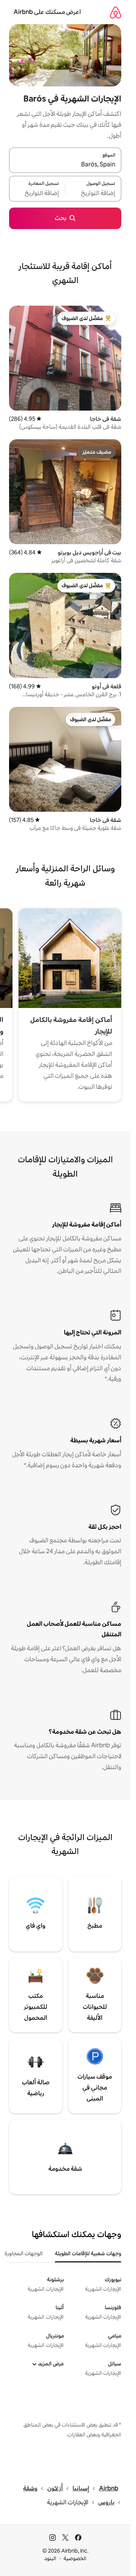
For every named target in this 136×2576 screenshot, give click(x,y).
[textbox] (93, 193)
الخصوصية (75, 2558)
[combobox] (65, 165)
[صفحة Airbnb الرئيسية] (116, 12)
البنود (50, 2558)
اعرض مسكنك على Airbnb (47, 12)
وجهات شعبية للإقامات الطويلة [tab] (88, 2253)
